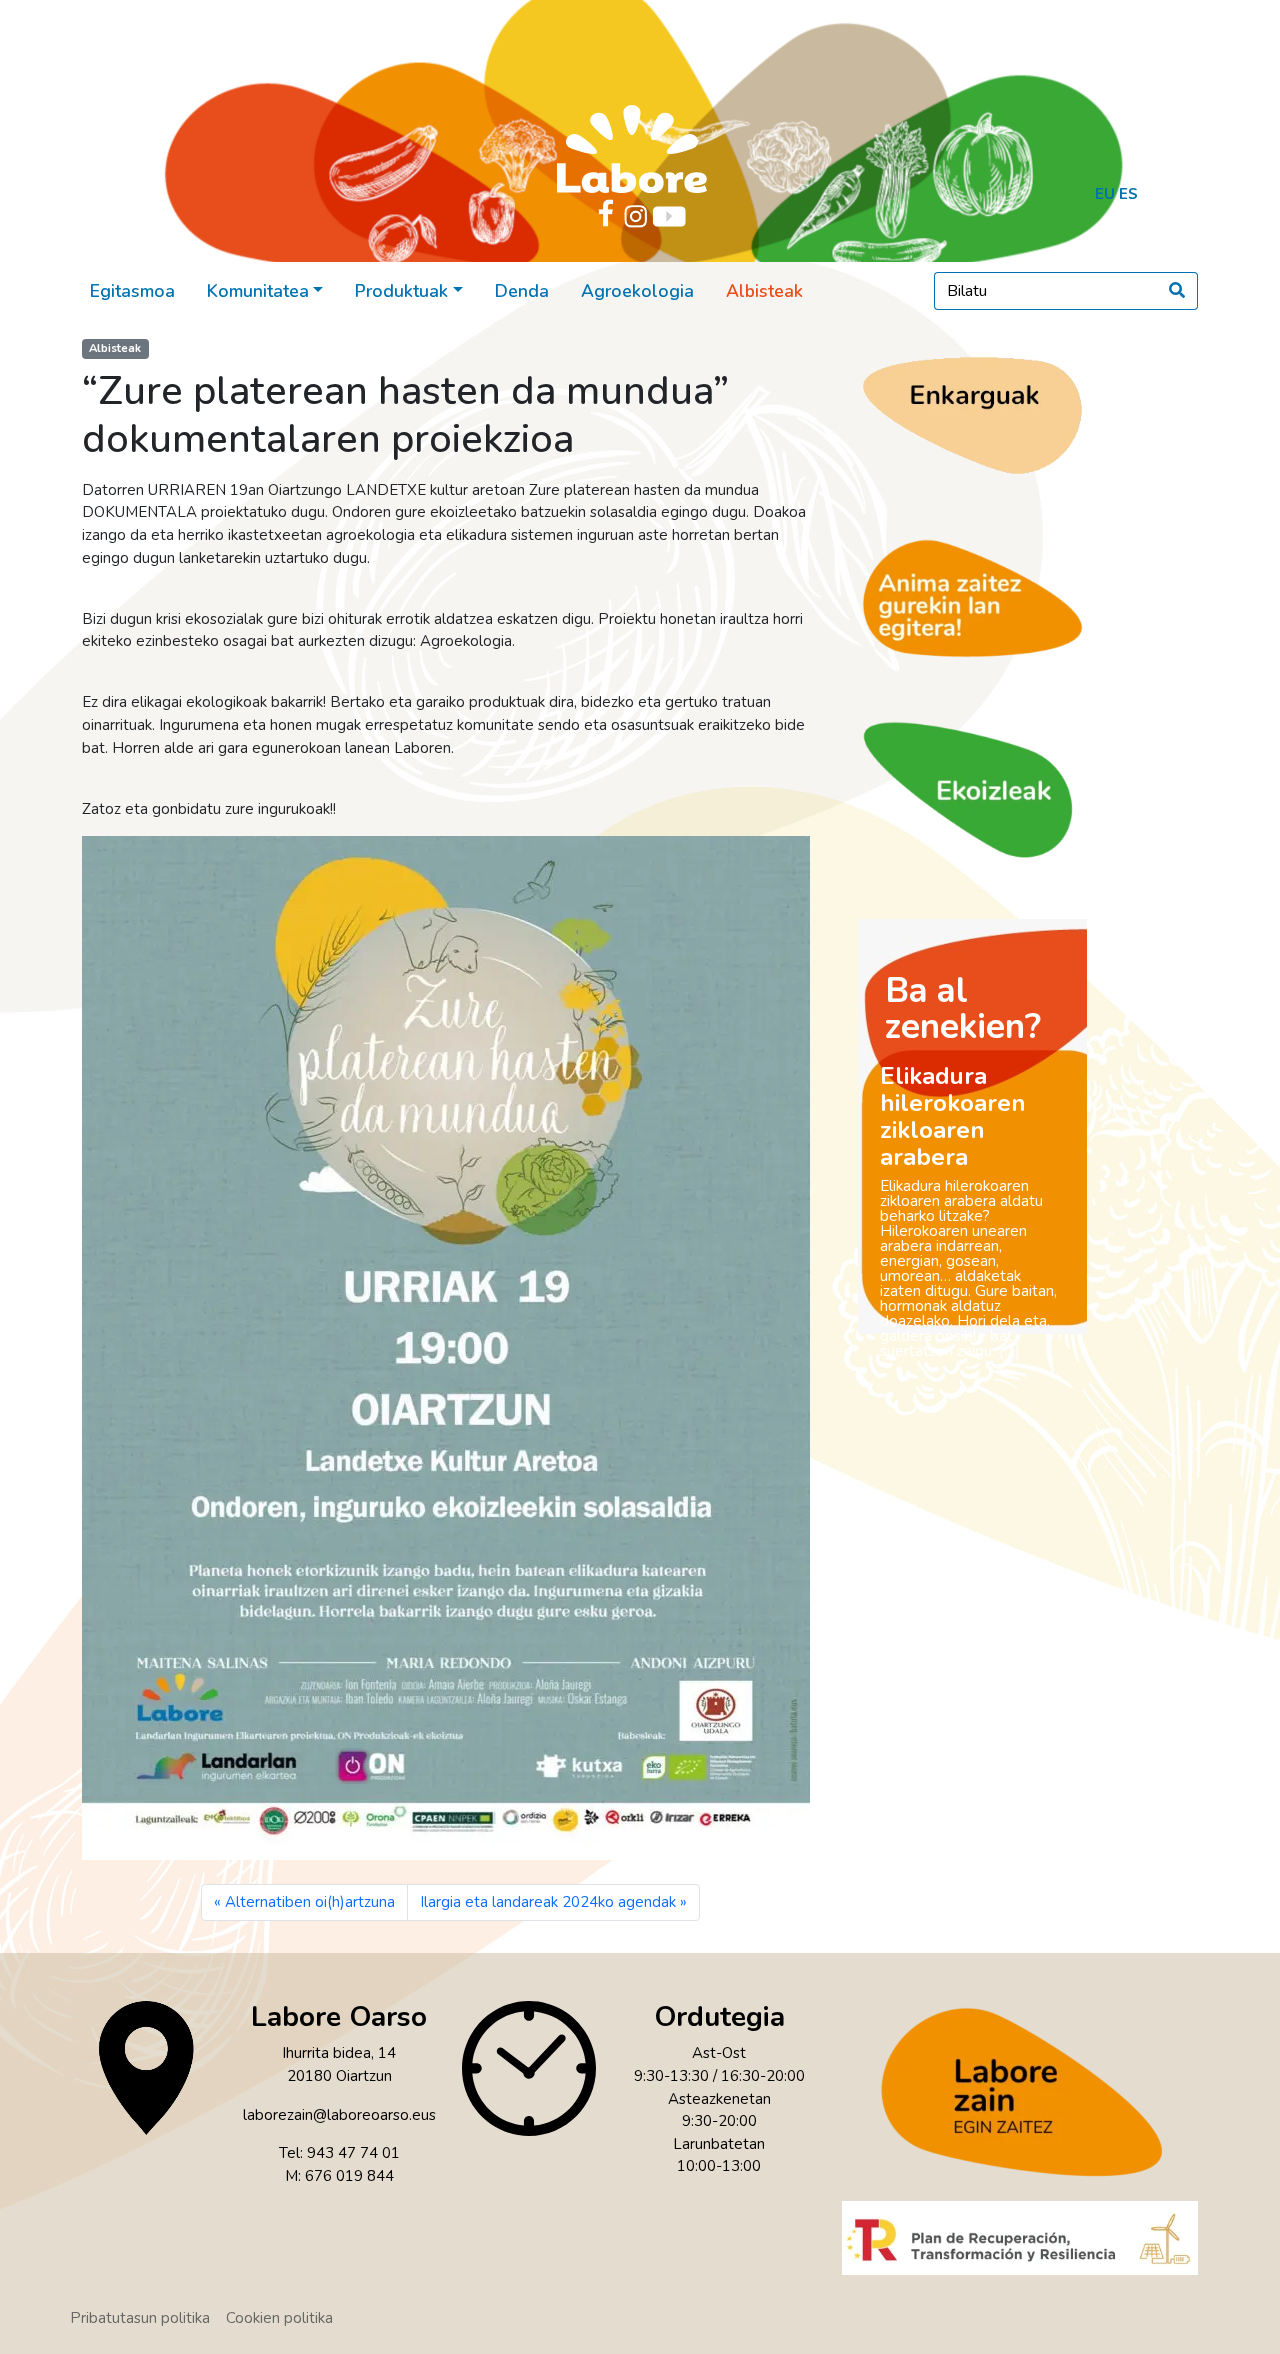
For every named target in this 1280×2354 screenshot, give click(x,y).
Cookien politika (279, 2318)
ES (1128, 194)
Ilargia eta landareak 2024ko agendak (548, 1902)
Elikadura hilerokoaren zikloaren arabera (953, 1116)
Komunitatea (258, 291)
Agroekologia (637, 291)
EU (1105, 194)
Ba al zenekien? (963, 1008)
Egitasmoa (132, 291)
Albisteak (764, 291)
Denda (522, 291)
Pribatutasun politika (140, 2318)
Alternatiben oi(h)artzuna (310, 1902)
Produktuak (401, 291)
